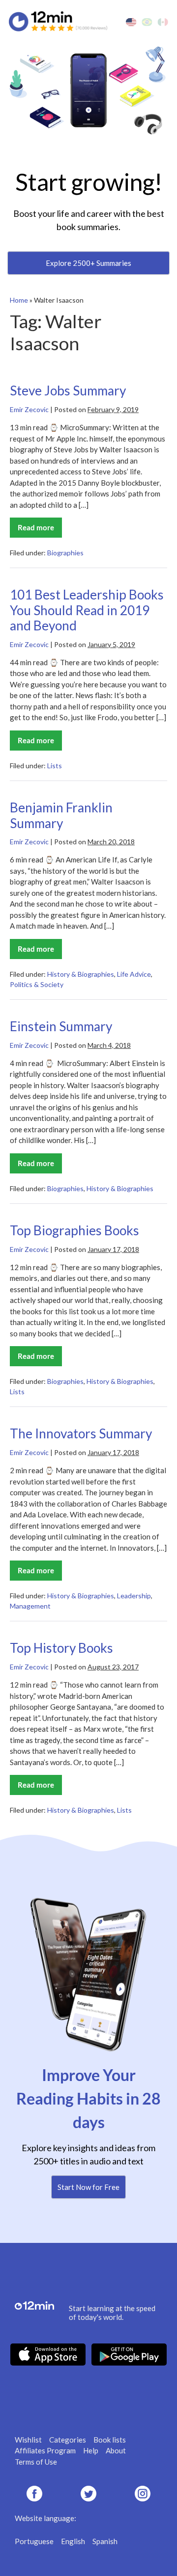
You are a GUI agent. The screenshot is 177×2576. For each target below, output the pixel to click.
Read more (40, 530)
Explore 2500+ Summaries (88, 263)
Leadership (134, 1596)
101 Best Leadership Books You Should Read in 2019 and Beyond (87, 610)
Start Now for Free (88, 2187)
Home (19, 300)
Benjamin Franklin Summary (61, 815)
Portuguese (34, 2541)
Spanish (105, 2541)
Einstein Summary (61, 1026)
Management (30, 1606)
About (116, 2450)
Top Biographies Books (74, 1230)
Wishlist (28, 2440)
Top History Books (61, 1648)
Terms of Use (36, 2462)
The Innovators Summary (81, 1433)
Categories (68, 2440)
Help (91, 2450)
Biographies (65, 553)
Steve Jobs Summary (68, 390)
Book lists (110, 2440)
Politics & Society (37, 984)
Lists (55, 766)
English (73, 2541)
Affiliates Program (45, 2450)
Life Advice (134, 974)
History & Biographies (81, 974)
